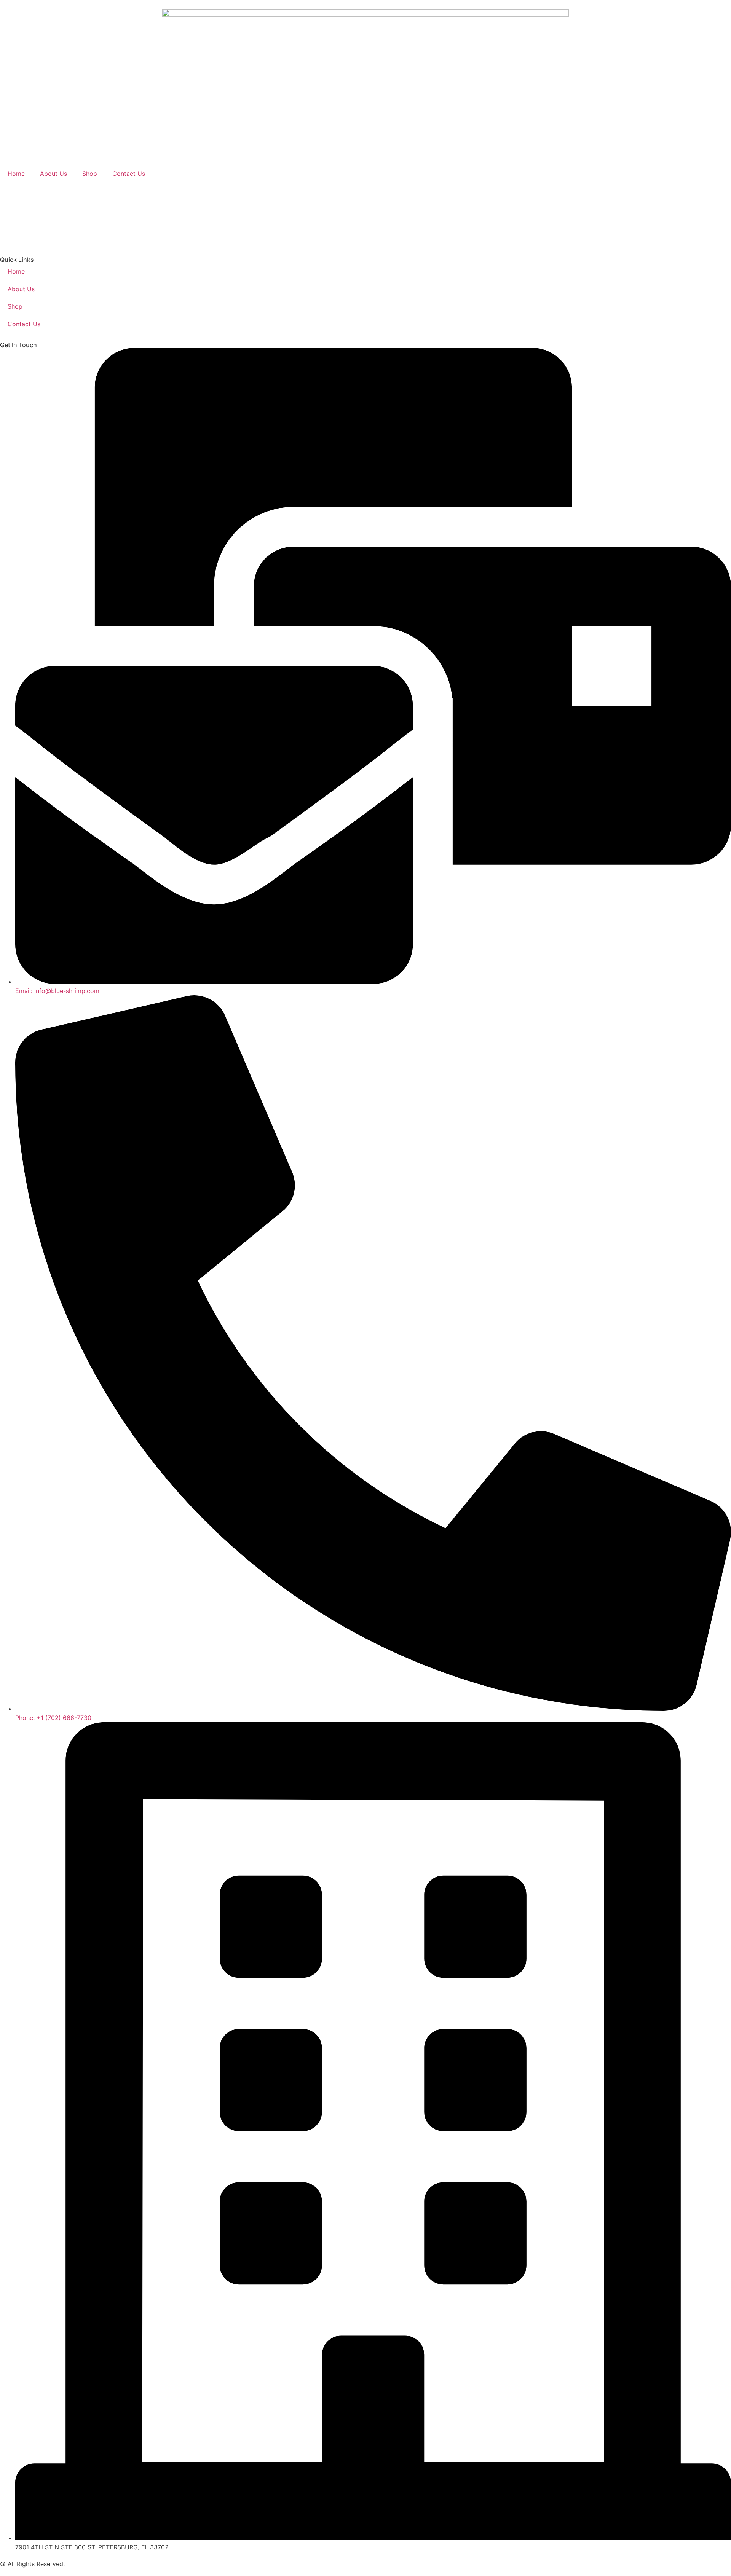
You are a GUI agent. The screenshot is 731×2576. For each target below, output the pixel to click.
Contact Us (129, 174)
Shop (90, 174)
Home (16, 174)
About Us (53, 174)
